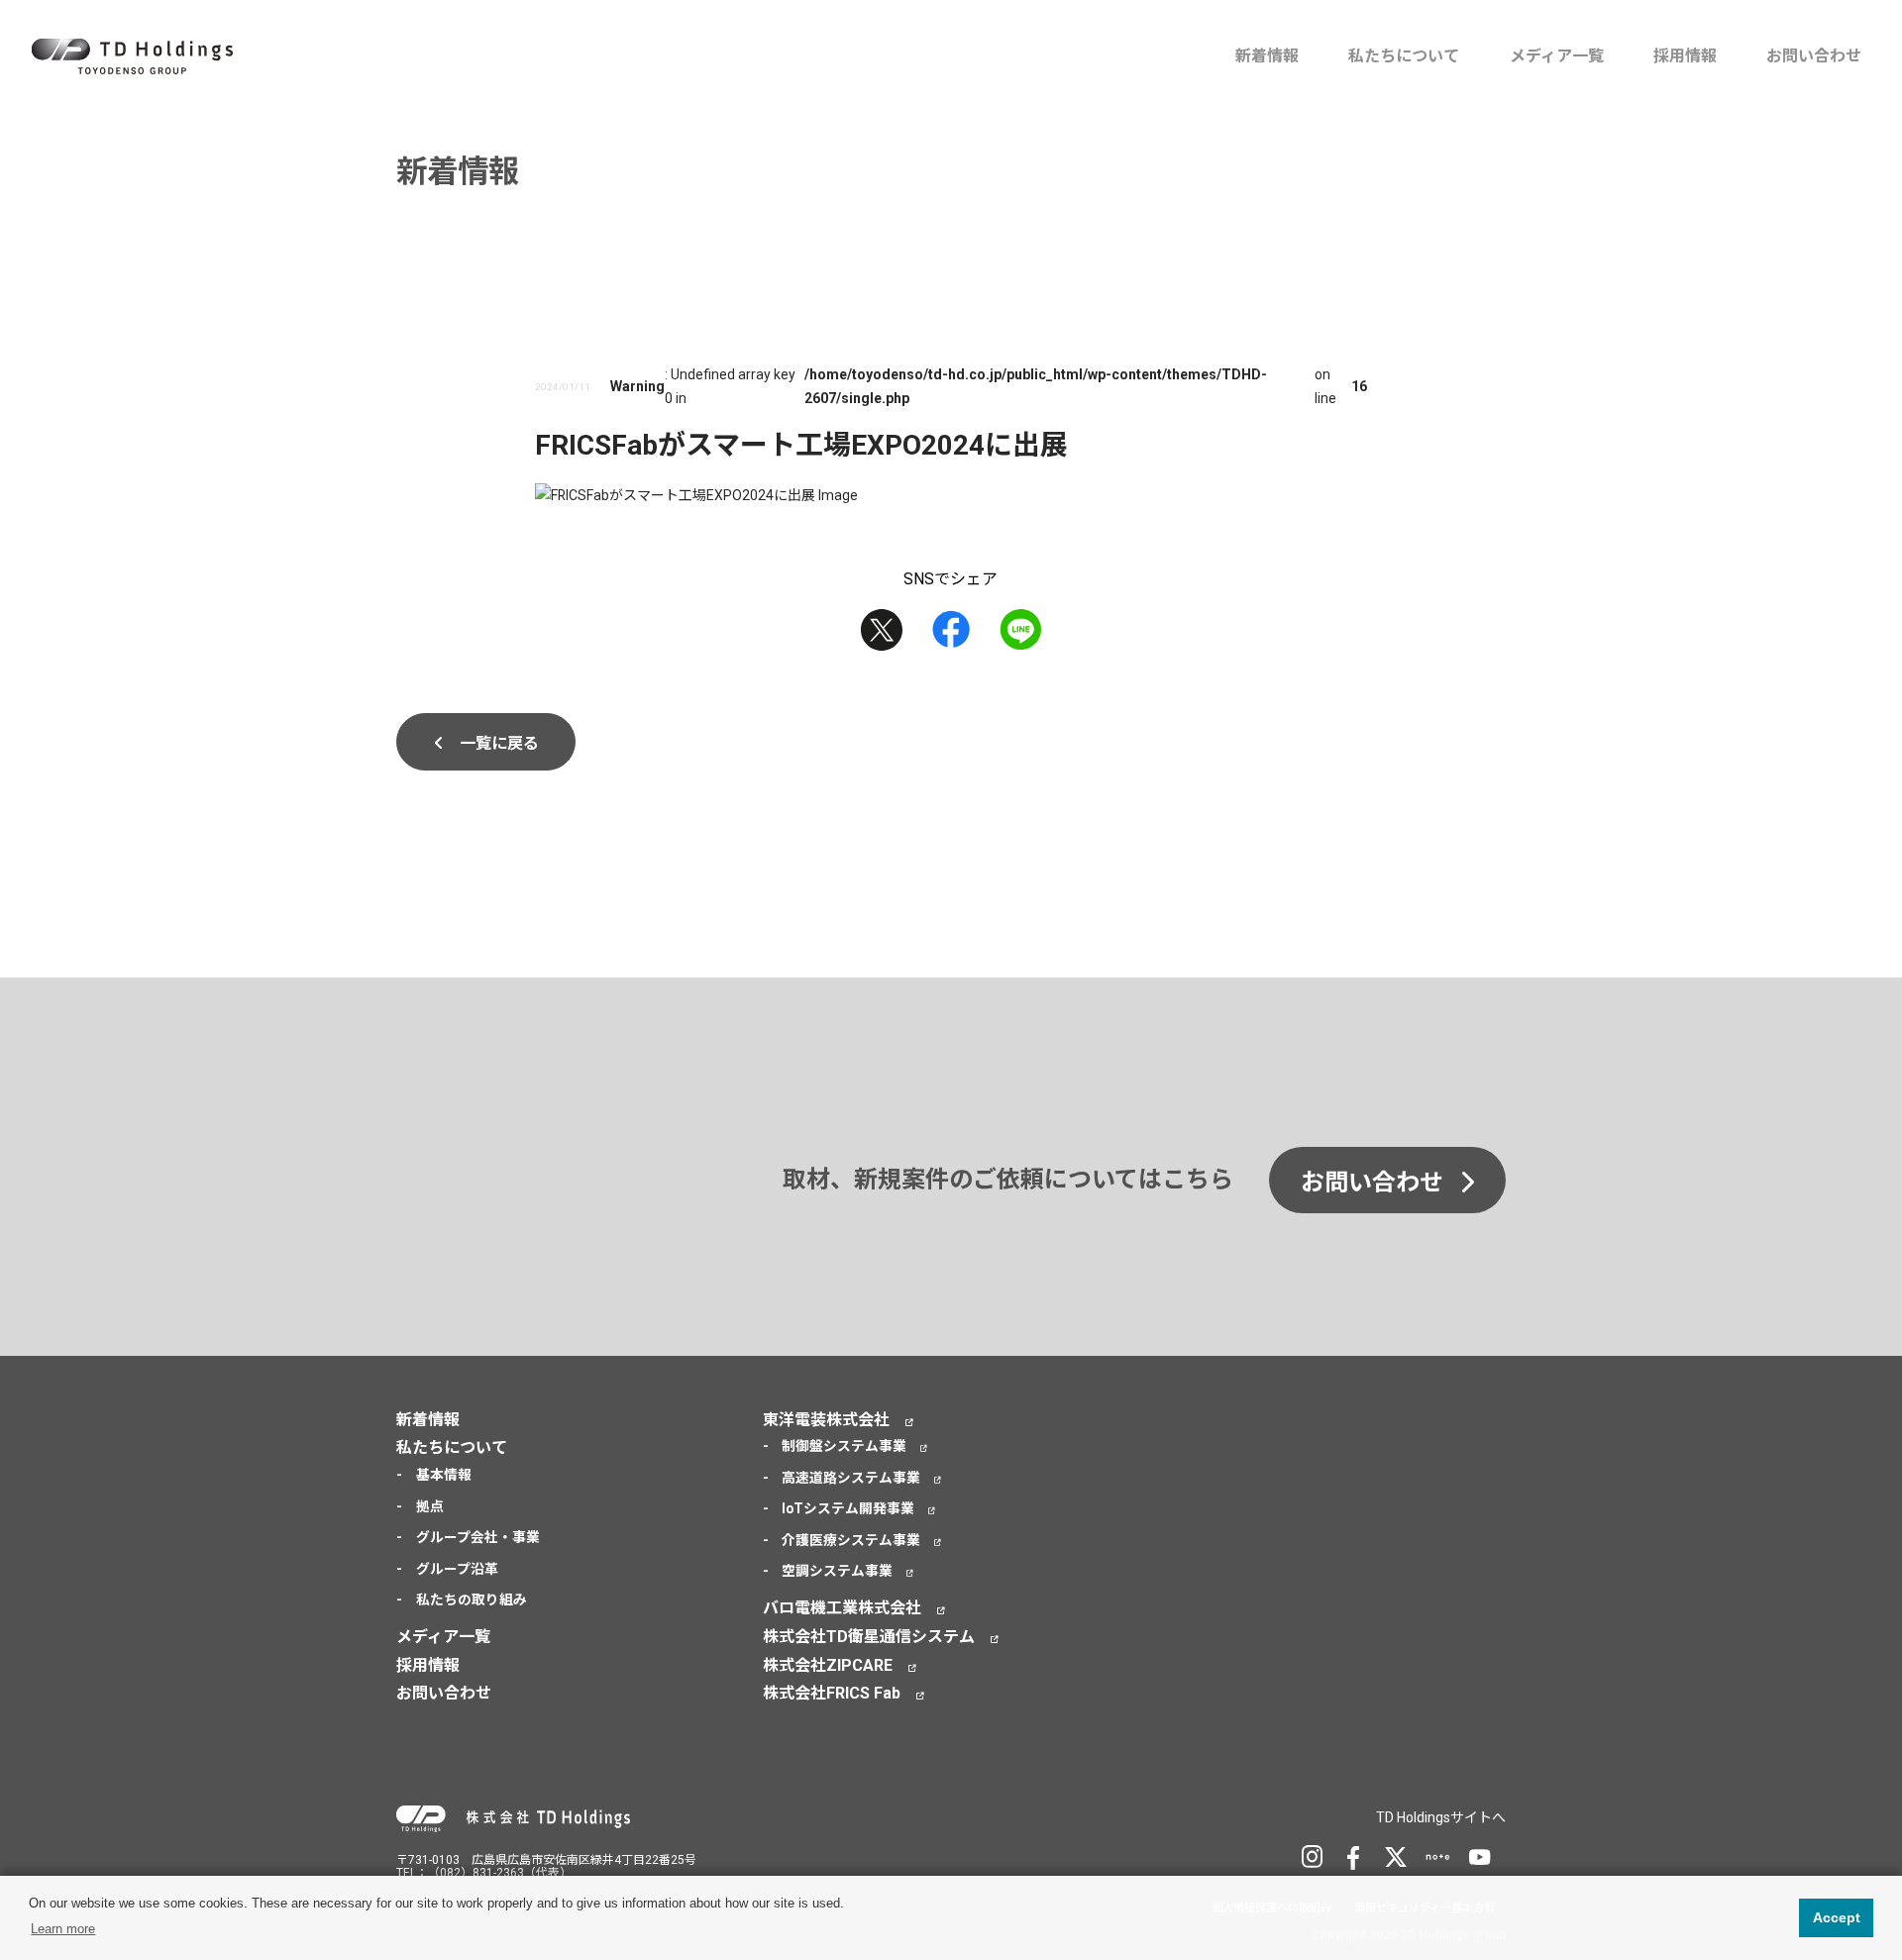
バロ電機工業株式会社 (842, 1608)
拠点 (430, 1506)
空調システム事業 (837, 1571)
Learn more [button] (63, 1929)
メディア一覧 (1557, 56)
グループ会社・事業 (478, 1537)
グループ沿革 (457, 1569)
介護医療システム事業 (851, 1540)
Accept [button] (1837, 1917)
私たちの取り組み (472, 1599)
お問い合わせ (1814, 56)
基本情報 (444, 1475)
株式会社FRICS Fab (832, 1693)
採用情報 (1685, 56)
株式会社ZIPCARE (828, 1665)
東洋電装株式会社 (826, 1420)
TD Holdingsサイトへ (1441, 1817)
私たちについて (1404, 56)
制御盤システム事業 (844, 1446)
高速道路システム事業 (851, 1478)
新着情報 (1267, 56)
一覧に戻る (499, 743)
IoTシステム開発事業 (848, 1508)
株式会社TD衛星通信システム (869, 1637)
